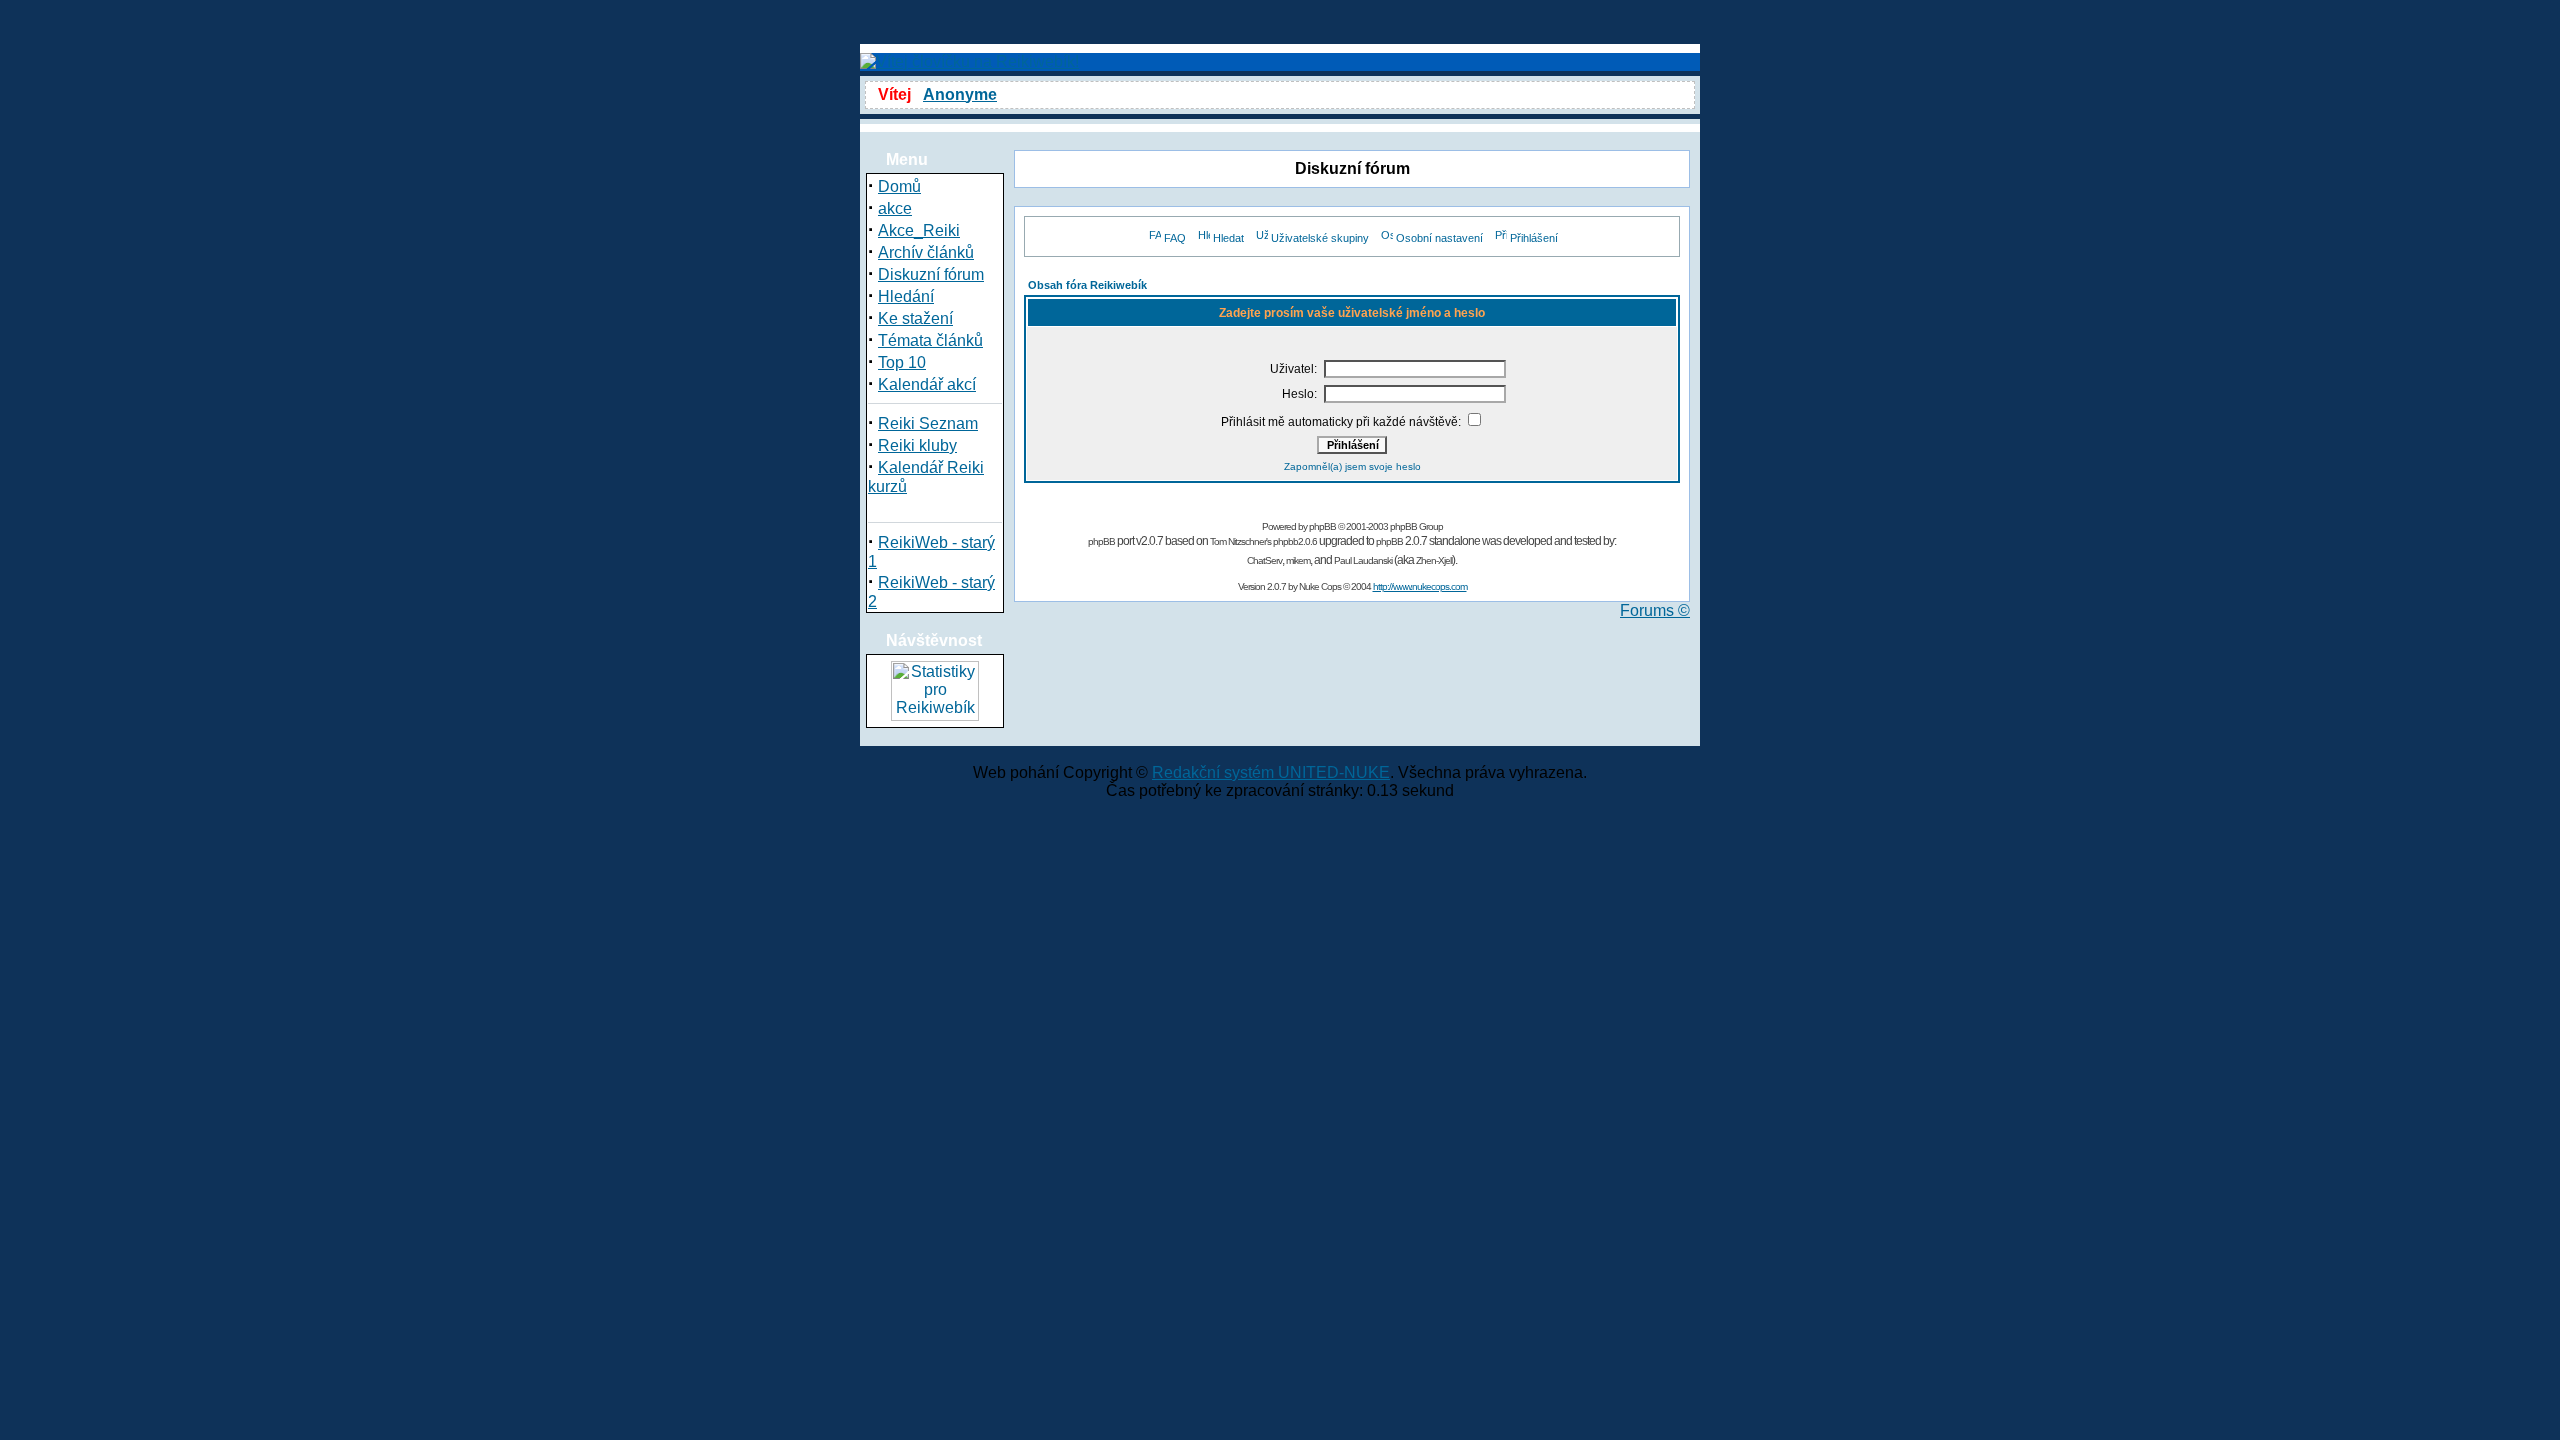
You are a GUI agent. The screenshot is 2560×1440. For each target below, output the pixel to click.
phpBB (1322, 526)
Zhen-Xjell (1434, 560)
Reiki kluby (917, 445)
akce (895, 208)
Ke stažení (915, 318)
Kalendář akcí (927, 384)
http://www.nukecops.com (1420, 586)
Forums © (1655, 610)
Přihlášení (1534, 238)
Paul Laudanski (1363, 560)
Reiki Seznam (928, 423)
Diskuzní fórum (931, 274)
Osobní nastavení (1439, 238)
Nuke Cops (1320, 586)
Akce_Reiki (919, 230)
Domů (899, 186)
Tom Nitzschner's (1240, 541)
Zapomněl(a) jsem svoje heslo (1352, 466)
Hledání (906, 296)
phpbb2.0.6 (1295, 541)
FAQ (1175, 238)
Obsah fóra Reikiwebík (1087, 285)
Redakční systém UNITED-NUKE (1271, 772)
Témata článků (930, 340)
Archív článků (926, 252)
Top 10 (902, 362)
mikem (1298, 560)
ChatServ (1264, 560)
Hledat (1228, 238)
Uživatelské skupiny (1320, 238)
